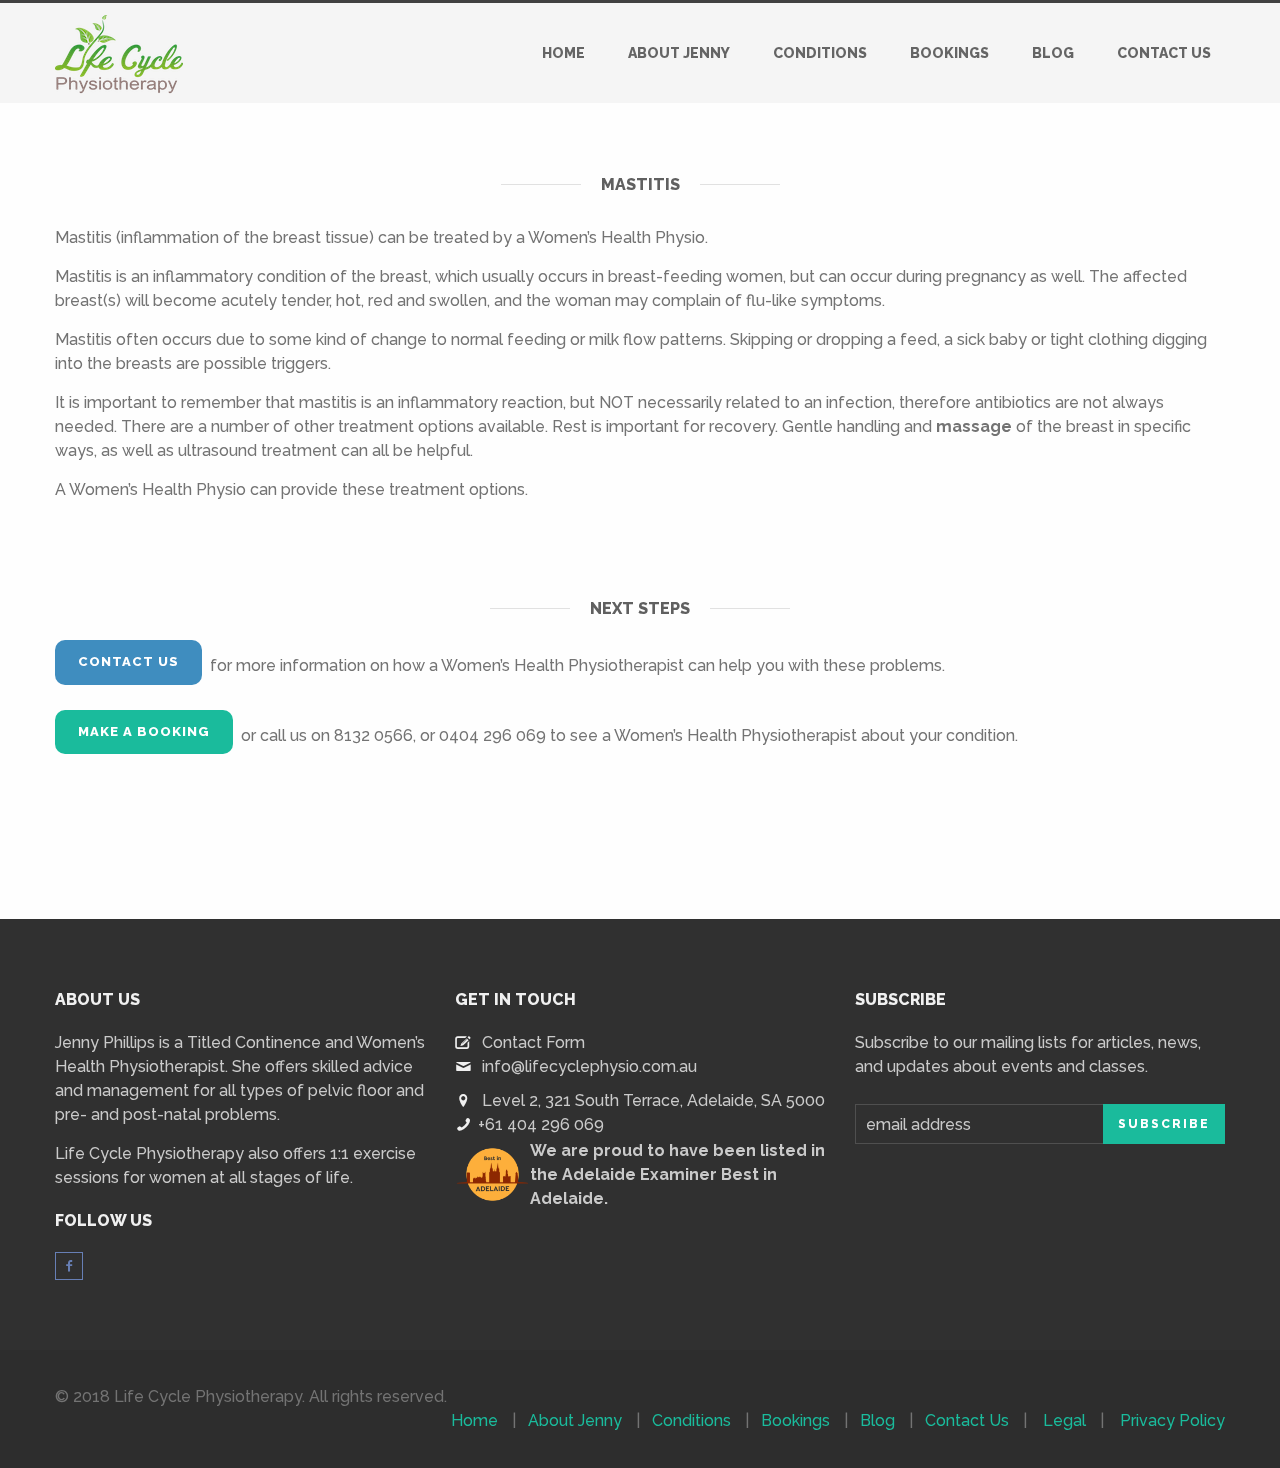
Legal (1064, 1420)
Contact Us (1164, 53)
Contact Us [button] (128, 661)
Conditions (820, 53)
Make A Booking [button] (144, 731)
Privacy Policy (1172, 1420)
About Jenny (679, 53)
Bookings (949, 53)
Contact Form (533, 1042)
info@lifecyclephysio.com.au (589, 1066)
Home (563, 53)
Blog (1053, 53)
